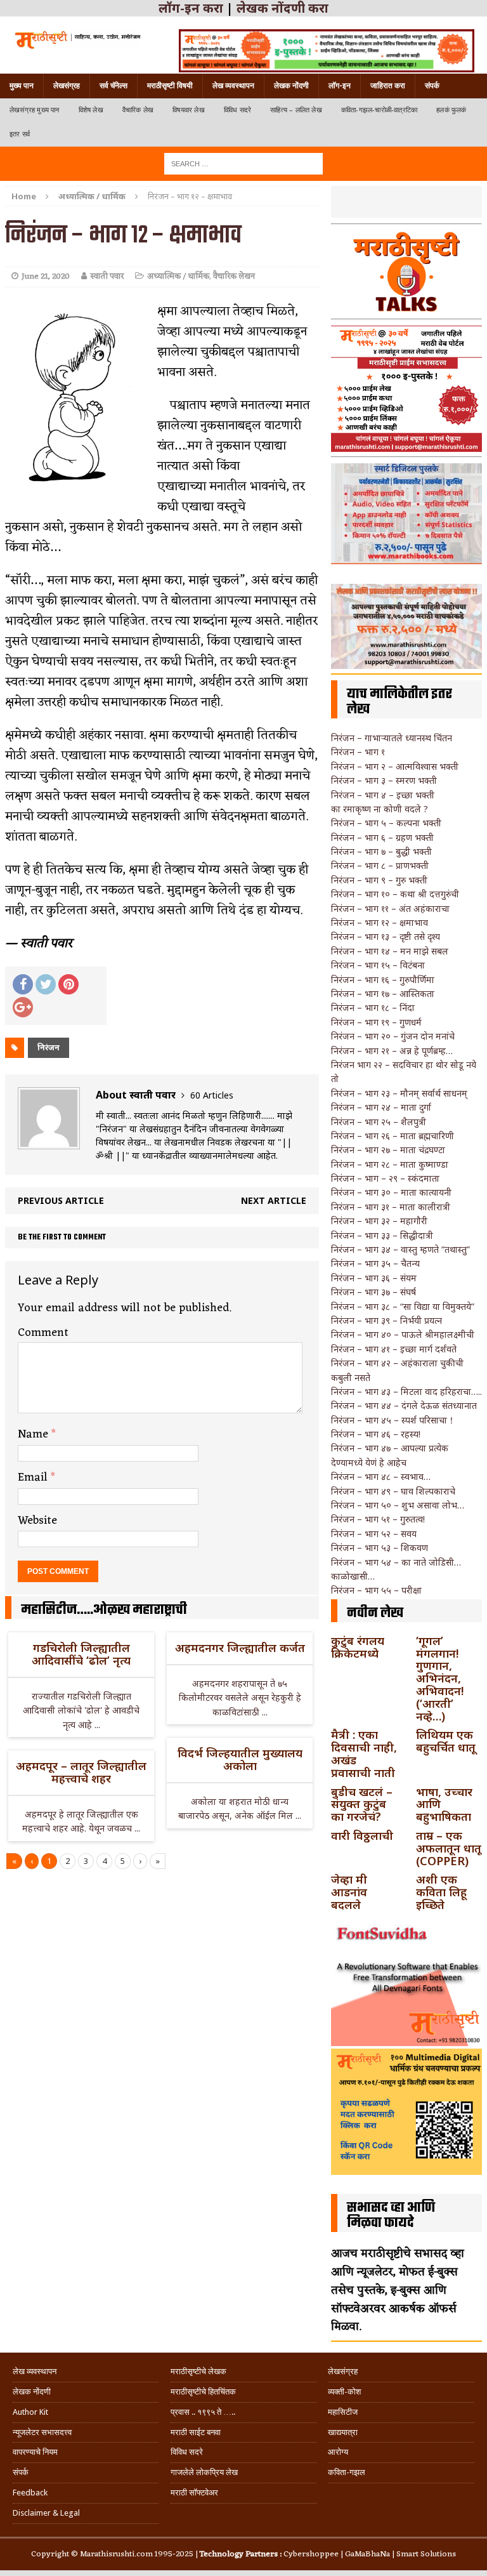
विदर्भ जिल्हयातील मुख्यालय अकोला (240, 1759)
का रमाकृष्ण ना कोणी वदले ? (380, 809)
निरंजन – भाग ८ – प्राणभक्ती (380, 865)
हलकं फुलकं (451, 110)
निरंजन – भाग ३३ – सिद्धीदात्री (382, 1235)
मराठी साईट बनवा (196, 2432)
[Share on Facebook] (23, 984)
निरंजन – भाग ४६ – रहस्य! (376, 1434)
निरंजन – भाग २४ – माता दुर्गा (381, 1107)
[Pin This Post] (68, 984)
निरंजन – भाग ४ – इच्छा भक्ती (383, 795)
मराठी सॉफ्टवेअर (194, 2493)
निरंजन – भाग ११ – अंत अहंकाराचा (390, 908)
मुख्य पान (22, 86)
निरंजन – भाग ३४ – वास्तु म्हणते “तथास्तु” (400, 1249)
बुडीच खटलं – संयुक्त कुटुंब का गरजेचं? (362, 1804)
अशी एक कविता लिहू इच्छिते (441, 1892)
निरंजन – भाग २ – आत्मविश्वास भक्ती (395, 766)
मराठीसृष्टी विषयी (170, 86)
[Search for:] (243, 163)
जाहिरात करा (388, 86)
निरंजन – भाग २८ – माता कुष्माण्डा (390, 1164)
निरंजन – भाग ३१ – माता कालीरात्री (391, 1207)
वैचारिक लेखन (234, 276)
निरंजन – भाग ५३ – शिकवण (380, 1548)
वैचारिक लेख (138, 110)
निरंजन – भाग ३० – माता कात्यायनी (391, 1192)
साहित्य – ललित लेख (296, 110)
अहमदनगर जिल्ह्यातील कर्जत (240, 1648)
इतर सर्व (20, 134)
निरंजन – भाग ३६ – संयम (374, 1278)
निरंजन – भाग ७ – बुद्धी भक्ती (381, 851)
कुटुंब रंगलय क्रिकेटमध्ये (358, 1647)
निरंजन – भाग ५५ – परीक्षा (376, 1590)
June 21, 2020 (46, 276)
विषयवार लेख (189, 110)
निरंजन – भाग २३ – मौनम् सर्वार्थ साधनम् (399, 1093)
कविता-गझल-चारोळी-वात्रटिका (379, 110)
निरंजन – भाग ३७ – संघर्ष (373, 1292)
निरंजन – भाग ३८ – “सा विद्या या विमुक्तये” (403, 1306)
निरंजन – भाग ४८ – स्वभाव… (381, 1476)
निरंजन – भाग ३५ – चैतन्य (375, 1263)
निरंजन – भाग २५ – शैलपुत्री (379, 1122)
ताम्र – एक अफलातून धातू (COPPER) (449, 1848)
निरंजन (49, 1047)
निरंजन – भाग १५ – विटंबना (378, 965)
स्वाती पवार (107, 276)
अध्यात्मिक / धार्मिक (178, 276)
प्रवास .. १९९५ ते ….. (203, 2412)
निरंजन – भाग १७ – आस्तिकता (383, 994)
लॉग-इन (340, 86)
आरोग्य (338, 2452)
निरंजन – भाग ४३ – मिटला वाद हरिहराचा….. (406, 1391)
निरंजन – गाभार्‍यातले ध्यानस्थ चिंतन (392, 738)
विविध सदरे (237, 110)
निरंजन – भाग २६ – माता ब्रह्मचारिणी (393, 1136)
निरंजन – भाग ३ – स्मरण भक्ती (384, 780)
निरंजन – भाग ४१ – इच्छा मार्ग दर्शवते (394, 1349)
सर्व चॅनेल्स (114, 86)
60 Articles (212, 1095)
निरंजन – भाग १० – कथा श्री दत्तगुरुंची (395, 894)
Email (34, 1477)
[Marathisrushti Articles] (77, 39)
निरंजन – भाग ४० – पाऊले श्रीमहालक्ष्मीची (403, 1334)
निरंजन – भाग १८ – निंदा (373, 1007)
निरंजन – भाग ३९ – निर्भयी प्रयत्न (386, 1320)
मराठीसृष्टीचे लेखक (198, 2371)
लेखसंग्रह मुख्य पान (35, 110)
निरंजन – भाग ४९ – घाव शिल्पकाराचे (393, 1491)
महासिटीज (343, 2412)
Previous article (61, 1200)
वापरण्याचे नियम (35, 2452)
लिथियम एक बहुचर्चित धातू (446, 1741)
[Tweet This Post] (46, 984)
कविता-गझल (347, 2472)
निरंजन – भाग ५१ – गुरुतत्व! (378, 1519)
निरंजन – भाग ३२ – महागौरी (379, 1221)
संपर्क (432, 86)
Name (35, 1434)
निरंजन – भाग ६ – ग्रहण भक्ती (382, 837)
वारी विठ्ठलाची (362, 1835)
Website (37, 1521)
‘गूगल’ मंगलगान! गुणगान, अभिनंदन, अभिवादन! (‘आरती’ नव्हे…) (440, 1678)
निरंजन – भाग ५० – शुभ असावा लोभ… (398, 1505)
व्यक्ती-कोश (344, 2392)
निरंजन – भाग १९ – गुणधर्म (376, 1022)
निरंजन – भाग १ (358, 752)
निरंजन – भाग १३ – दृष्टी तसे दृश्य (386, 936)
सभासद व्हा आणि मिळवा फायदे (391, 2216)
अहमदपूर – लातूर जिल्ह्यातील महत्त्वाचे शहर (81, 1772)
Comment (43, 1333)
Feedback (30, 2493)
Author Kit (30, 2412)
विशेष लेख (91, 110)
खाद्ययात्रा (343, 2432)
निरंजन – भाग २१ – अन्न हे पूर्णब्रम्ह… (392, 1051)
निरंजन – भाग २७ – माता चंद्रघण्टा (388, 1150)
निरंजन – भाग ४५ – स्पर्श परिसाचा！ (393, 1420)
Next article (274, 1200)
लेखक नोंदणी (291, 86)
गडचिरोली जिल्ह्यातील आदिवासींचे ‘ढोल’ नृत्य (81, 1654)
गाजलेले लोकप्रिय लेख (204, 2472)
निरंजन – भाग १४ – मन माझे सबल (390, 951)
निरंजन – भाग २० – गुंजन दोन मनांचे (393, 1036)
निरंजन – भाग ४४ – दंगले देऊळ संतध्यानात (404, 1405)
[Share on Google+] (23, 1007)
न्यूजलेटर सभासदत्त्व (42, 2432)
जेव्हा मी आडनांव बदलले (349, 1892)
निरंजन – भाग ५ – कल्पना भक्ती (386, 823)
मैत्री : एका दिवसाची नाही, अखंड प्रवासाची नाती (364, 1753)
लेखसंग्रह (67, 86)
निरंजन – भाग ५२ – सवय (374, 1534)
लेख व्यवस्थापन (233, 86)
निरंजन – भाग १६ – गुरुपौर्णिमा (383, 980)
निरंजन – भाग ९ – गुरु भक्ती (379, 880)
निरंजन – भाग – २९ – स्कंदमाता (385, 1178)
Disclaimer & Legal (46, 2513)
